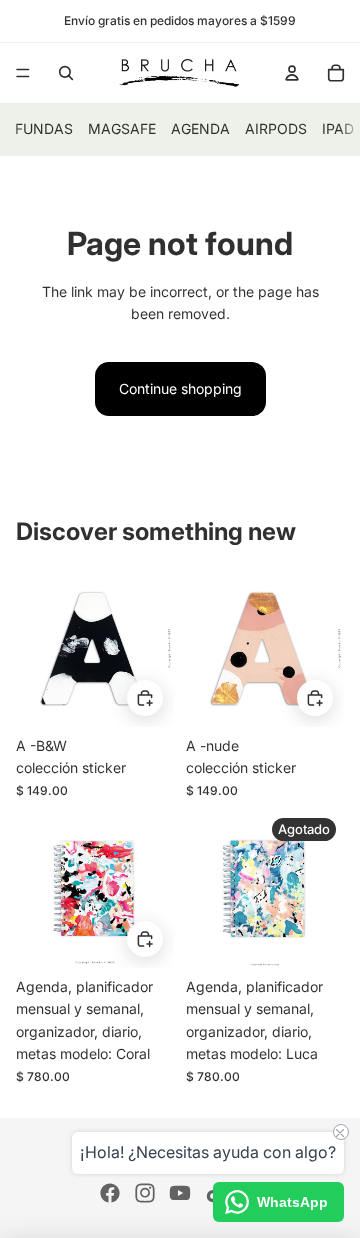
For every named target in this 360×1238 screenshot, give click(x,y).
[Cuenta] (292, 73)
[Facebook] (110, 1193)
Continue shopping (180, 388)
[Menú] (23, 73)
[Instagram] (145, 1193)
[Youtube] (180, 1193)
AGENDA (200, 128)
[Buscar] (66, 73)
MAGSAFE (122, 128)
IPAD (338, 128)
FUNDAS (44, 128)
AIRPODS (276, 128)
